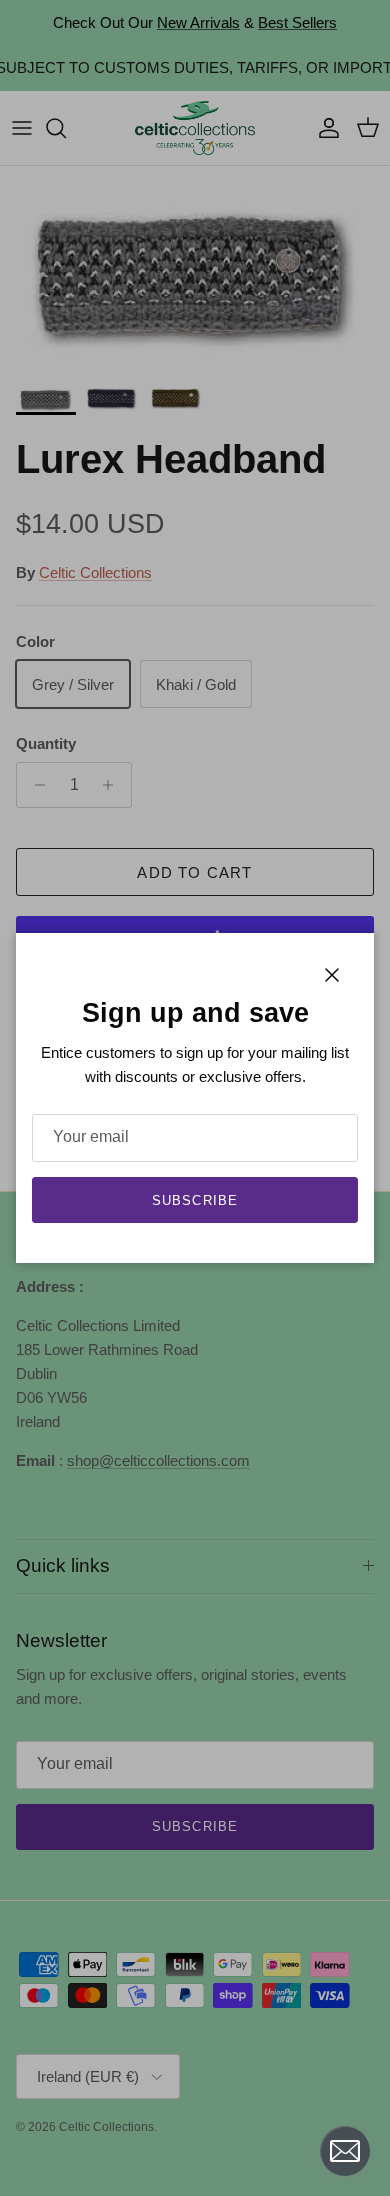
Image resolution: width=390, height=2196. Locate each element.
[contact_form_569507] (345, 2151)
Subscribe (194, 1200)
